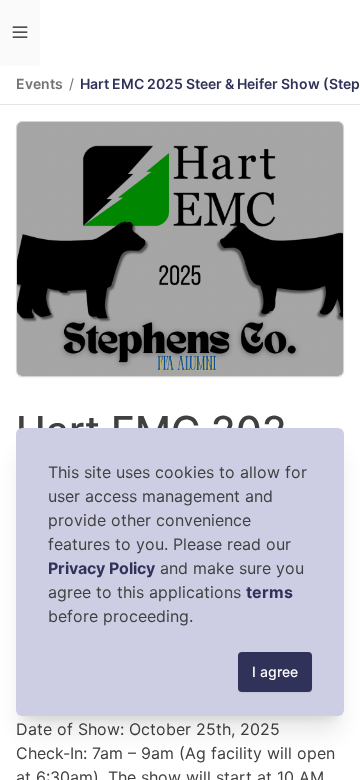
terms (269, 592)
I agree (275, 671)
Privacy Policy (101, 568)
